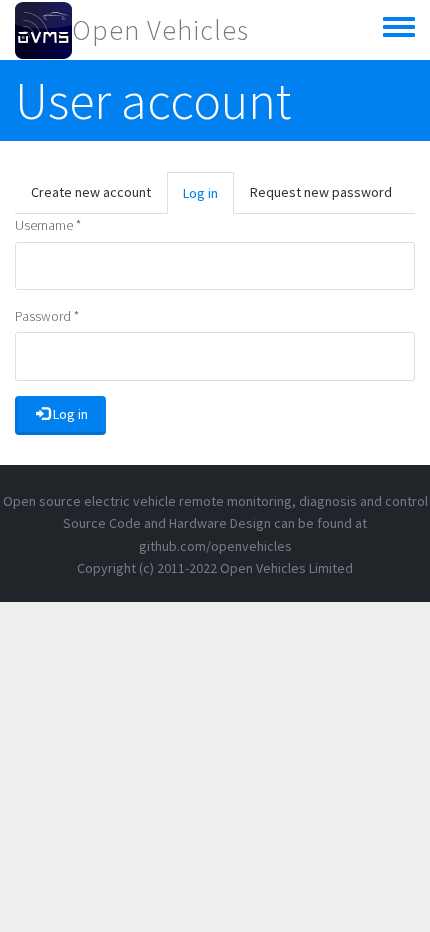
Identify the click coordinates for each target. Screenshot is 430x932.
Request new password (321, 192)
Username (48, 225)
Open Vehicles (160, 30)
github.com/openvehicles (215, 546)
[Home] (43, 30)
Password (47, 316)
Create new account (91, 192)
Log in (208, 199)
